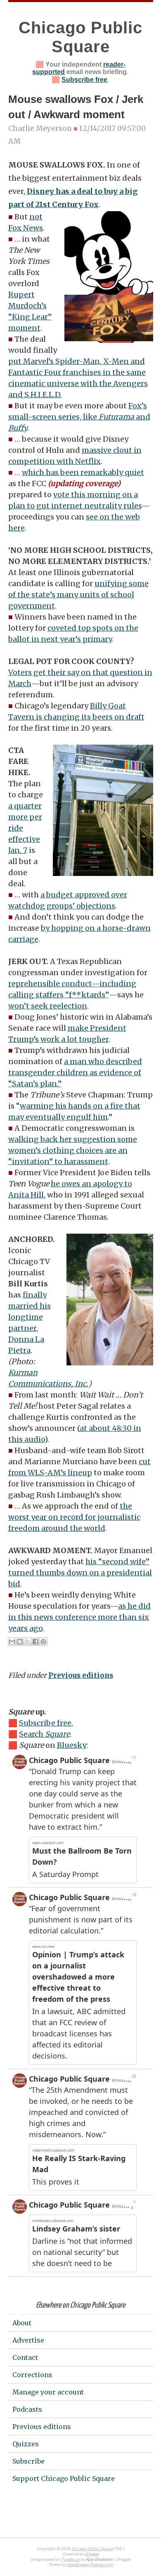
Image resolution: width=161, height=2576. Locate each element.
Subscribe (28, 2461)
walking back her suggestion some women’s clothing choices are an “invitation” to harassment (73, 1150)
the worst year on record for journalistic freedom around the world (74, 1517)
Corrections (32, 2375)
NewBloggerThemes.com (90, 2565)
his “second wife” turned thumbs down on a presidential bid (80, 1573)
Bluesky (72, 1745)
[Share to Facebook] (36, 1642)
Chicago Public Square (92, 2549)
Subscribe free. (46, 1723)
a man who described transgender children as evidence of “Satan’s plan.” (75, 1073)
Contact (25, 2357)
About (22, 2323)
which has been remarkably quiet (83, 472)
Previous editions (81, 1675)
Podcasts (27, 2409)
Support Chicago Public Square (64, 2478)
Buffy (18, 428)
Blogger (92, 2554)
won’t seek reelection (48, 1006)
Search (44, 1734)
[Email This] (12, 1642)
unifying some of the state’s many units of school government (78, 595)
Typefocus (71, 2560)
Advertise (28, 2340)
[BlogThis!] (20, 1642)
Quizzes (26, 2444)
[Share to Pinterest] (43, 1642)
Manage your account (48, 2392)
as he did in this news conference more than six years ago (79, 1617)
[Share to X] (28, 1642)
